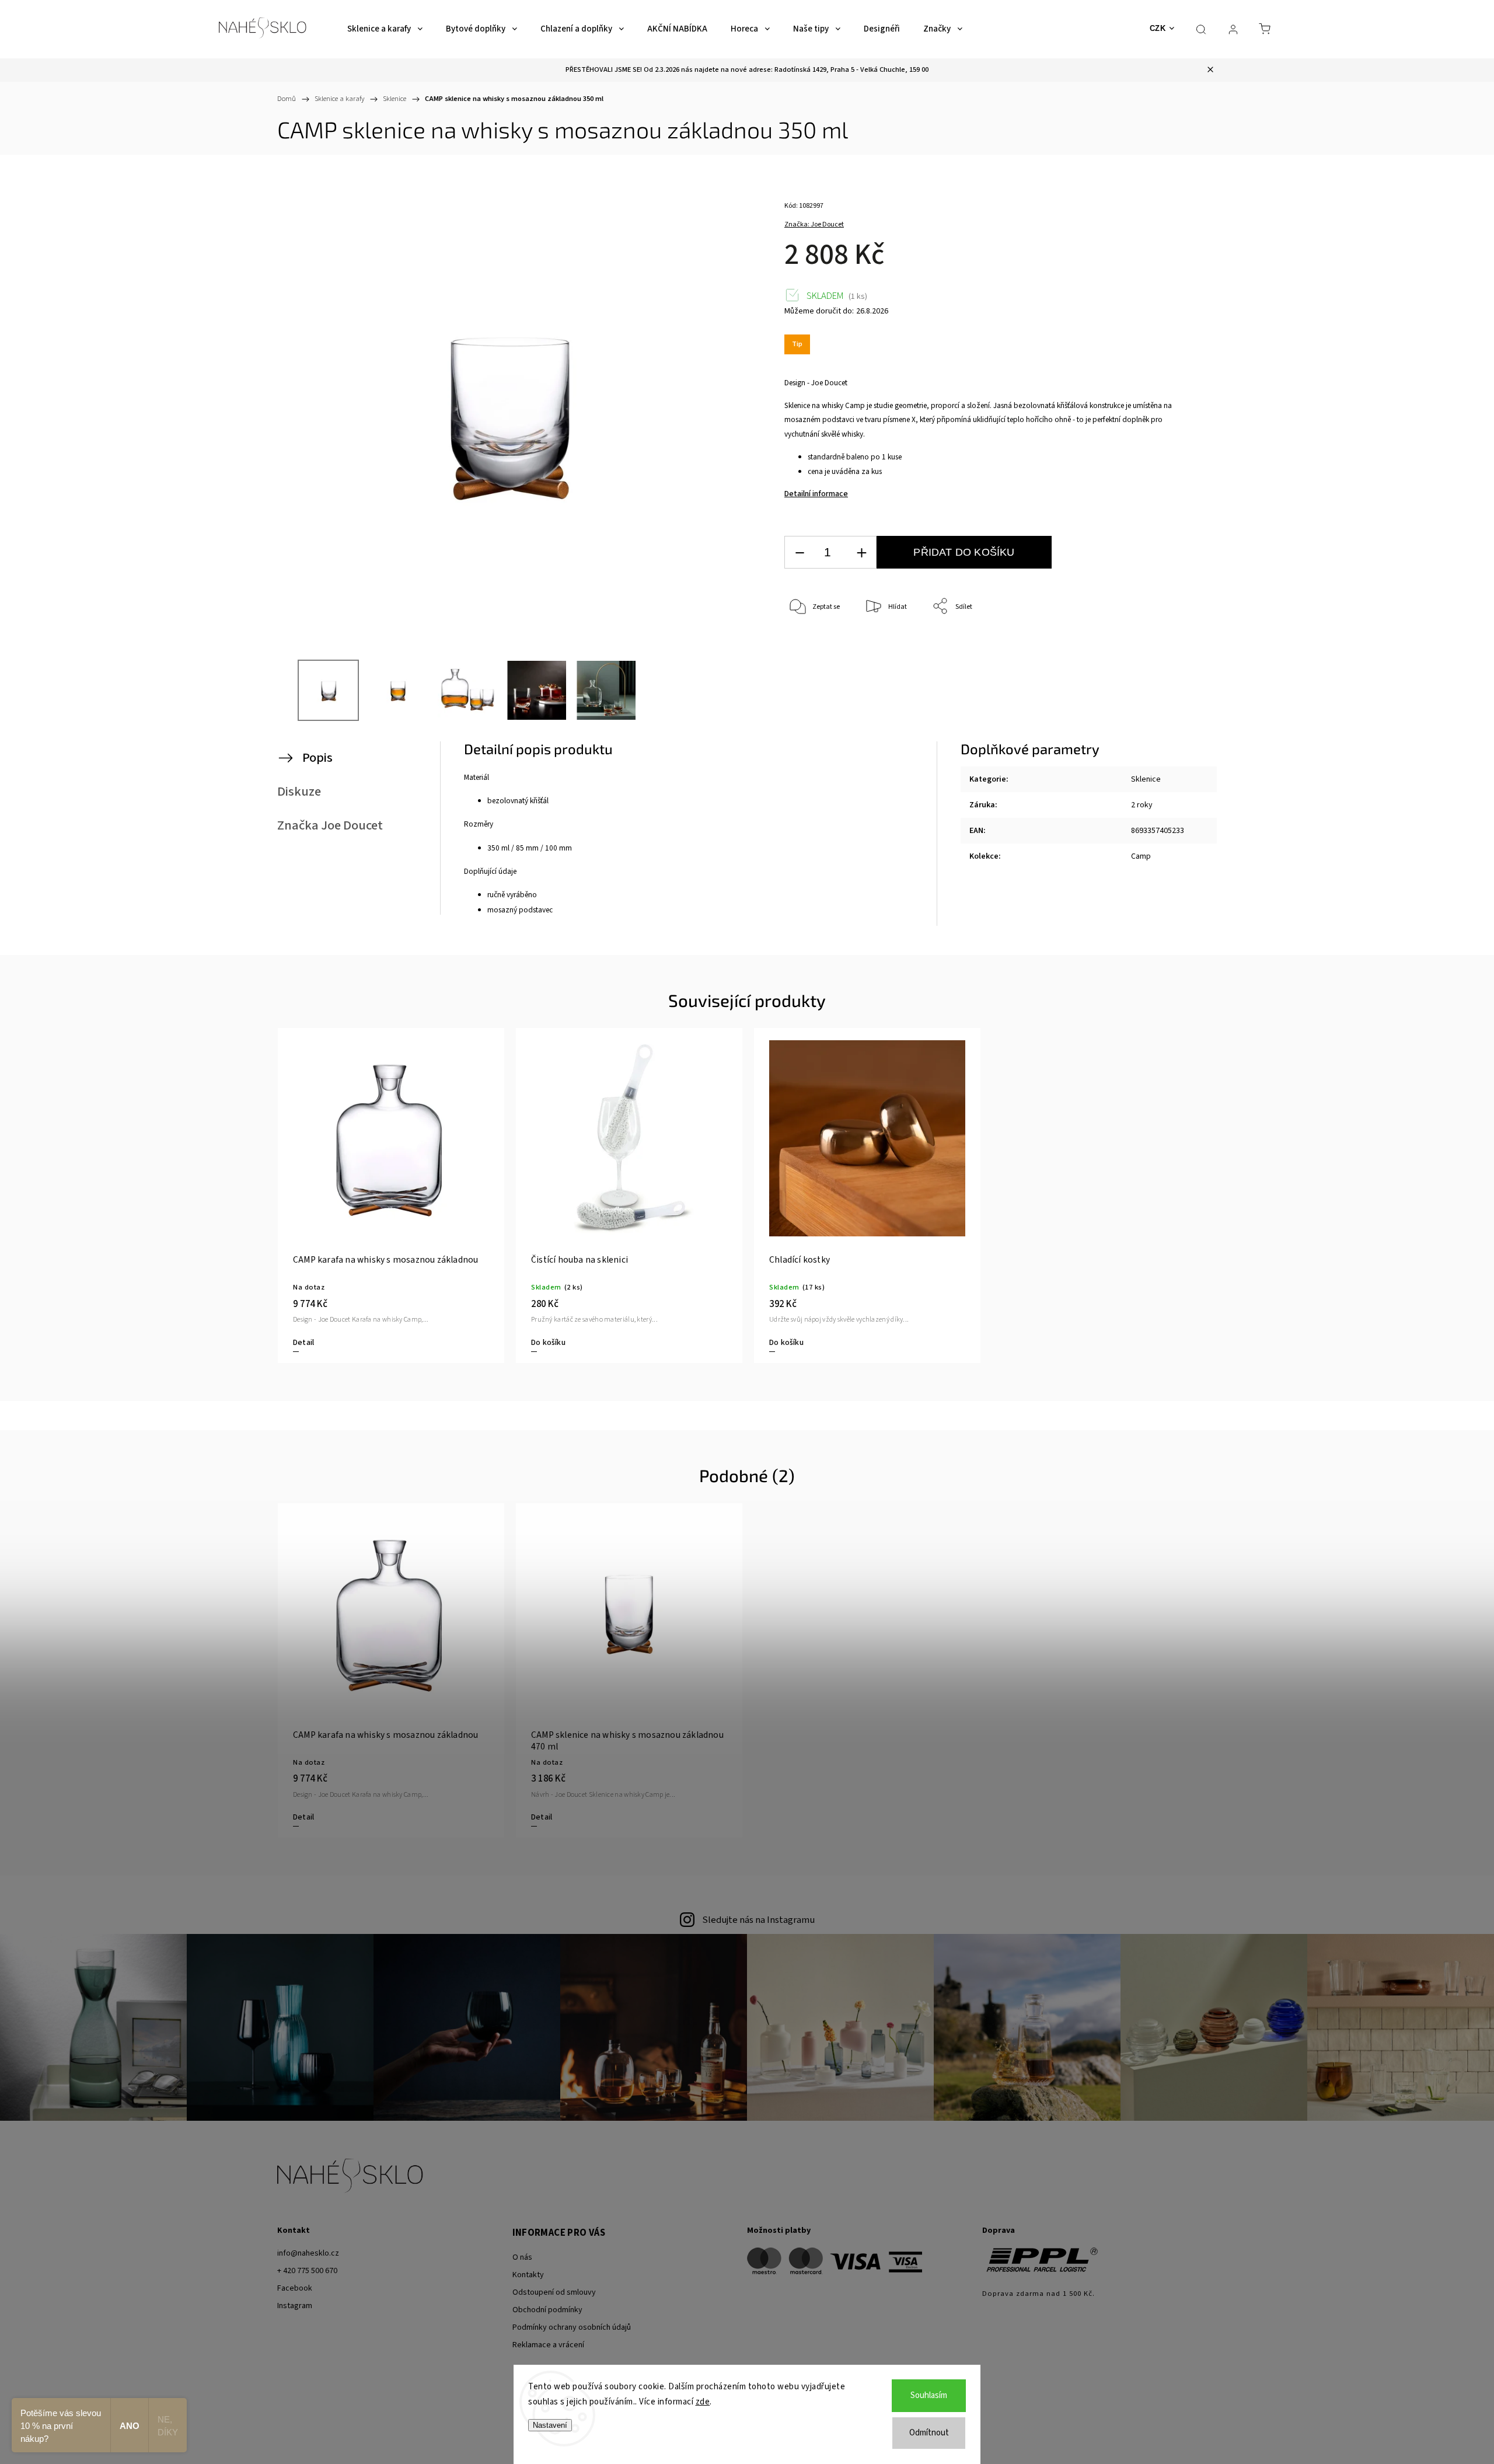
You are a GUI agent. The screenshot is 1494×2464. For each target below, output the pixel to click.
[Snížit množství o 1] (800, 553)
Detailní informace (816, 494)
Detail (303, 1343)
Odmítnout (929, 2433)
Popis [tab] (317, 758)
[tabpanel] (391, 1195)
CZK (1158, 28)
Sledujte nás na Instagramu (758, 1920)
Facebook (295, 2288)
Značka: (814, 224)
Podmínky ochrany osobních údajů (572, 2327)
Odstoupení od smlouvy (554, 2292)
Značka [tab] (330, 825)
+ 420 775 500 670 (307, 2271)
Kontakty (528, 2275)
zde (703, 2402)
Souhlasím (929, 2395)
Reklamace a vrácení (548, 2345)
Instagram (295, 2306)
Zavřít (1160, 645)
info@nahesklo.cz (308, 2253)
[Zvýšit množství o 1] (861, 553)
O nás (522, 2257)
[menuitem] (385, 29)
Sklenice (1146, 779)
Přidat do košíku (964, 552)
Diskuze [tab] (299, 792)
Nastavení (550, 2425)
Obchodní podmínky (547, 2310)
